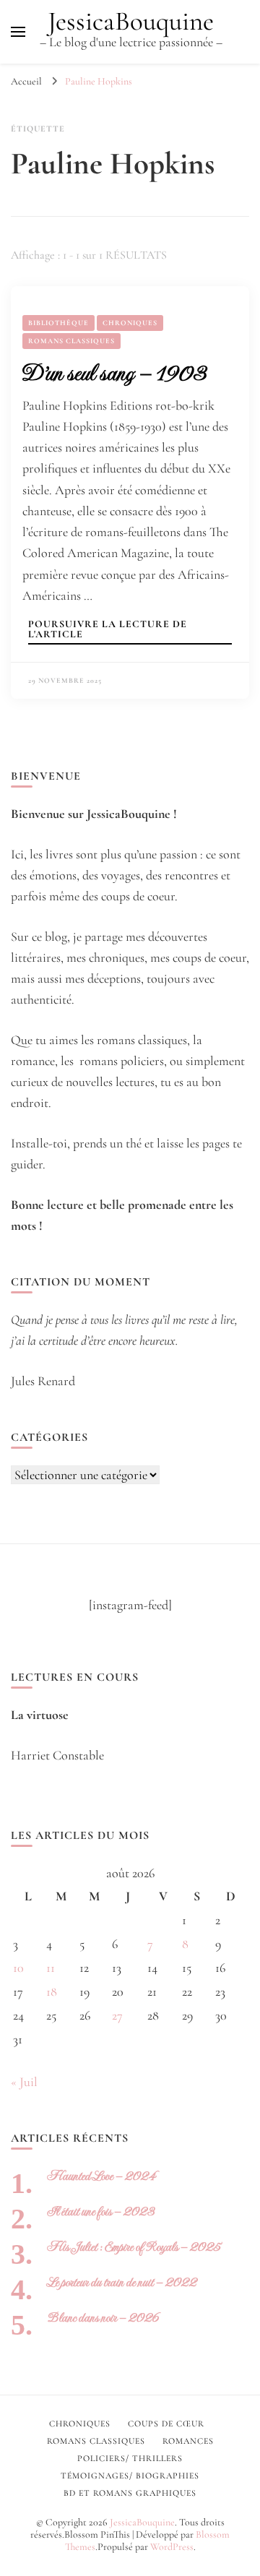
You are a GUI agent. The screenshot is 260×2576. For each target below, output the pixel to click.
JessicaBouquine (131, 21)
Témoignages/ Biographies (130, 2476)
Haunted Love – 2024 (101, 2176)
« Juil (24, 2082)
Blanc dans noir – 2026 (103, 2318)
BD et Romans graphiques (130, 2493)
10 (18, 1968)
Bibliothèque (58, 323)
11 (51, 1968)
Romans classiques (71, 341)
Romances (188, 2441)
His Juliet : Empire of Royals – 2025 (134, 2247)
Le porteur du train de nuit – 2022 (122, 2282)
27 (117, 2015)
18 (52, 1991)
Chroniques (130, 323)
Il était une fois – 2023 (101, 2211)
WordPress (172, 2547)
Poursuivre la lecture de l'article (108, 630)
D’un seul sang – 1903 (114, 373)
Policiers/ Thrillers (130, 2458)
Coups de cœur (166, 2424)
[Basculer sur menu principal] (18, 32)
